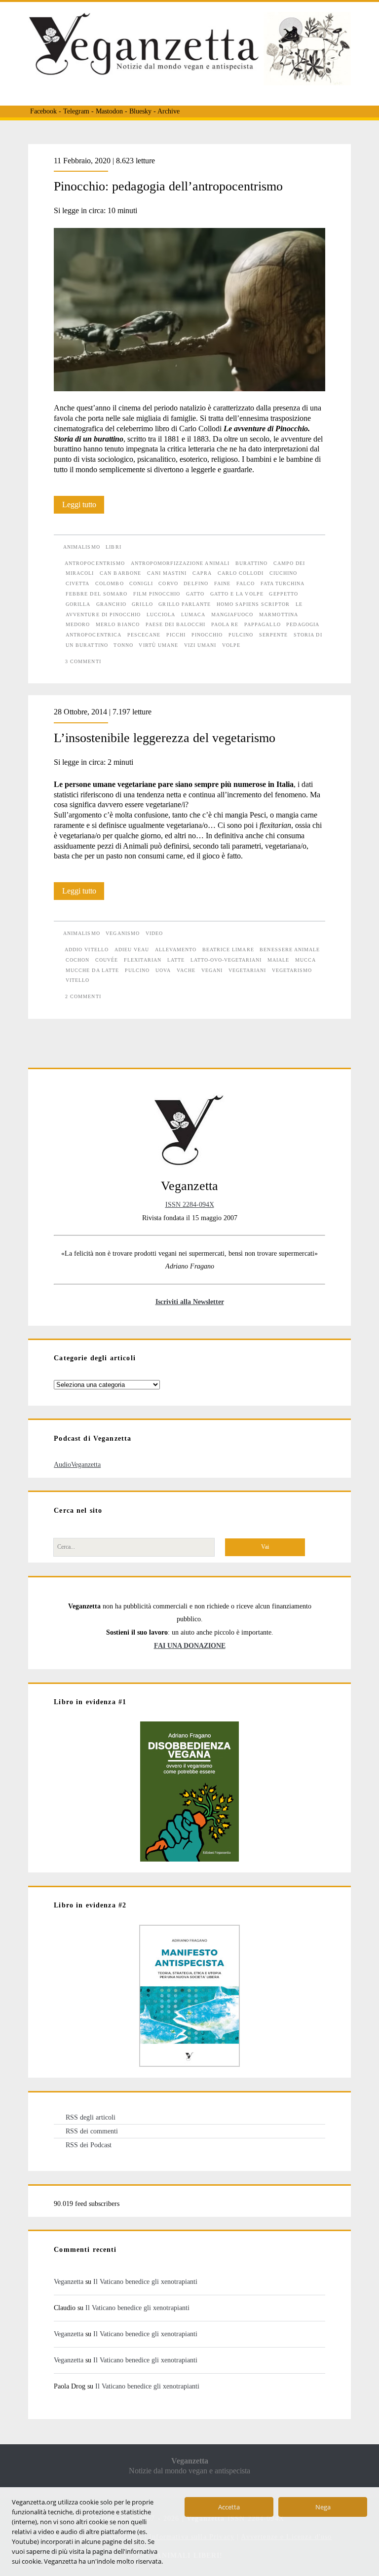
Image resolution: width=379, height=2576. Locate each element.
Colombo (109, 583)
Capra (202, 573)
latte (176, 960)
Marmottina (278, 615)
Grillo (142, 604)
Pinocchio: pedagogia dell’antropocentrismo (168, 186)
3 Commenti (83, 661)
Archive (169, 111)
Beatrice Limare (228, 950)
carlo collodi (241, 573)
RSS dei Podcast (89, 2145)
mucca (305, 960)
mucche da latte (92, 970)
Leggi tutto (83, 507)
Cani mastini (167, 573)
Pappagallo (262, 624)
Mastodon (109, 111)
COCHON (77, 960)
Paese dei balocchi (176, 624)
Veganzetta (69, 2281)
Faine (222, 583)
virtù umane (158, 645)
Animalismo (81, 547)
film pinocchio (157, 594)
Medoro (78, 624)
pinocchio (207, 635)
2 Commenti (83, 996)
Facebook (43, 111)
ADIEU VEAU (132, 950)
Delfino (196, 583)
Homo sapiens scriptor (253, 604)
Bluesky (140, 111)
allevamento (176, 950)
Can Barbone (120, 573)
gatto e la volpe (237, 594)
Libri (113, 547)
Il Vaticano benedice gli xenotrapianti (145, 2281)
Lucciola (161, 615)
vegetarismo (292, 970)
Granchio (111, 604)
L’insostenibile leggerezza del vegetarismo (165, 738)
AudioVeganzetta (77, 1464)
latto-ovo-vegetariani (226, 960)
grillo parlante (185, 604)
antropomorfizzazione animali (180, 563)
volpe (231, 645)
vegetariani (247, 970)
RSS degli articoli (91, 2117)
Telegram (76, 111)
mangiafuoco (232, 615)
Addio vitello (87, 950)
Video (154, 933)
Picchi (176, 635)
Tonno (123, 645)
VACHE (186, 970)
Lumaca (193, 615)
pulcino (241, 635)
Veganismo (122, 933)
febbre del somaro (96, 594)
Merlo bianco (117, 624)
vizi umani (200, 645)
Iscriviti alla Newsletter (190, 1302)
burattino (251, 563)
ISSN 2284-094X (190, 1204)
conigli (141, 583)
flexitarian (142, 960)
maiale (278, 960)
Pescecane (144, 635)
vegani (212, 970)
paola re (225, 624)
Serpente (273, 635)
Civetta (77, 583)
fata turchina (283, 583)
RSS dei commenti (92, 2131)
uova (163, 970)
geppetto (283, 594)
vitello (77, 980)
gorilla (78, 604)
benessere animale (290, 950)
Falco (246, 583)
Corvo (168, 583)
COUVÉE (107, 960)
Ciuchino (283, 573)
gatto (195, 594)
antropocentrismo (95, 563)
